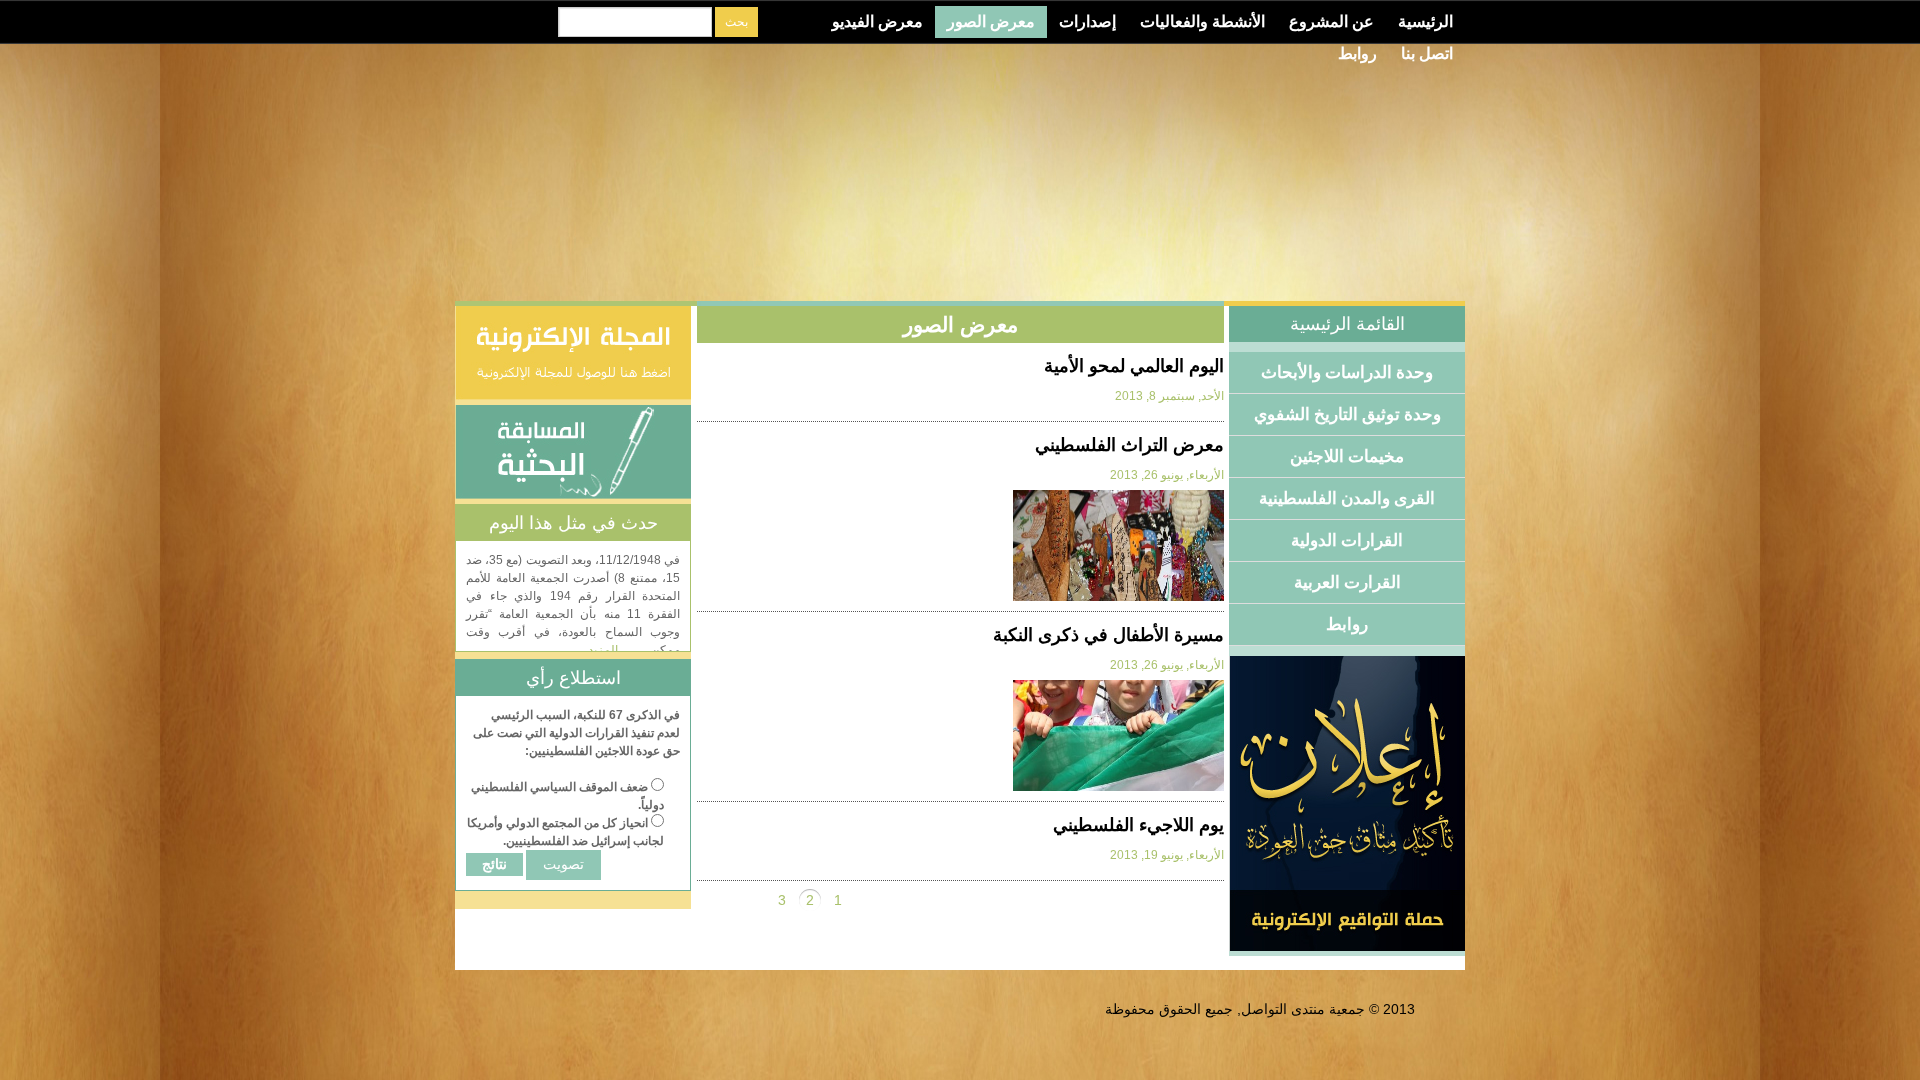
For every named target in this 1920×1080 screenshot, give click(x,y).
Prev (866, 900)
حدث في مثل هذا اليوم (573, 523)
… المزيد (610, 650)
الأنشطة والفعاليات (1202, 21)
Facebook (530, 23)
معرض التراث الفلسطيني (1129, 445)
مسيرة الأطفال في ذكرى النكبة (1108, 635)
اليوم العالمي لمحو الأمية (1134, 366)
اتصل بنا (1427, 53)
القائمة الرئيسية (1347, 324)
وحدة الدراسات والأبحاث (1347, 372)
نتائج (494, 864)
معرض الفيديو (877, 21)
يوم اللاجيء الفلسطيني (1138, 825)
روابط (1357, 53)
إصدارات (1087, 21)
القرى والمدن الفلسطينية (1347, 498)
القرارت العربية (1347, 582)
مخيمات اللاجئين (1347, 456)
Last (711, 900)
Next (754, 900)
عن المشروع (1331, 21)
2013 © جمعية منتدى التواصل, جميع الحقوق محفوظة (1260, 1009)
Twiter (499, 23)
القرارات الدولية (1347, 540)
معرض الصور (991, 21)
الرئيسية (1425, 21)
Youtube (468, 23)
